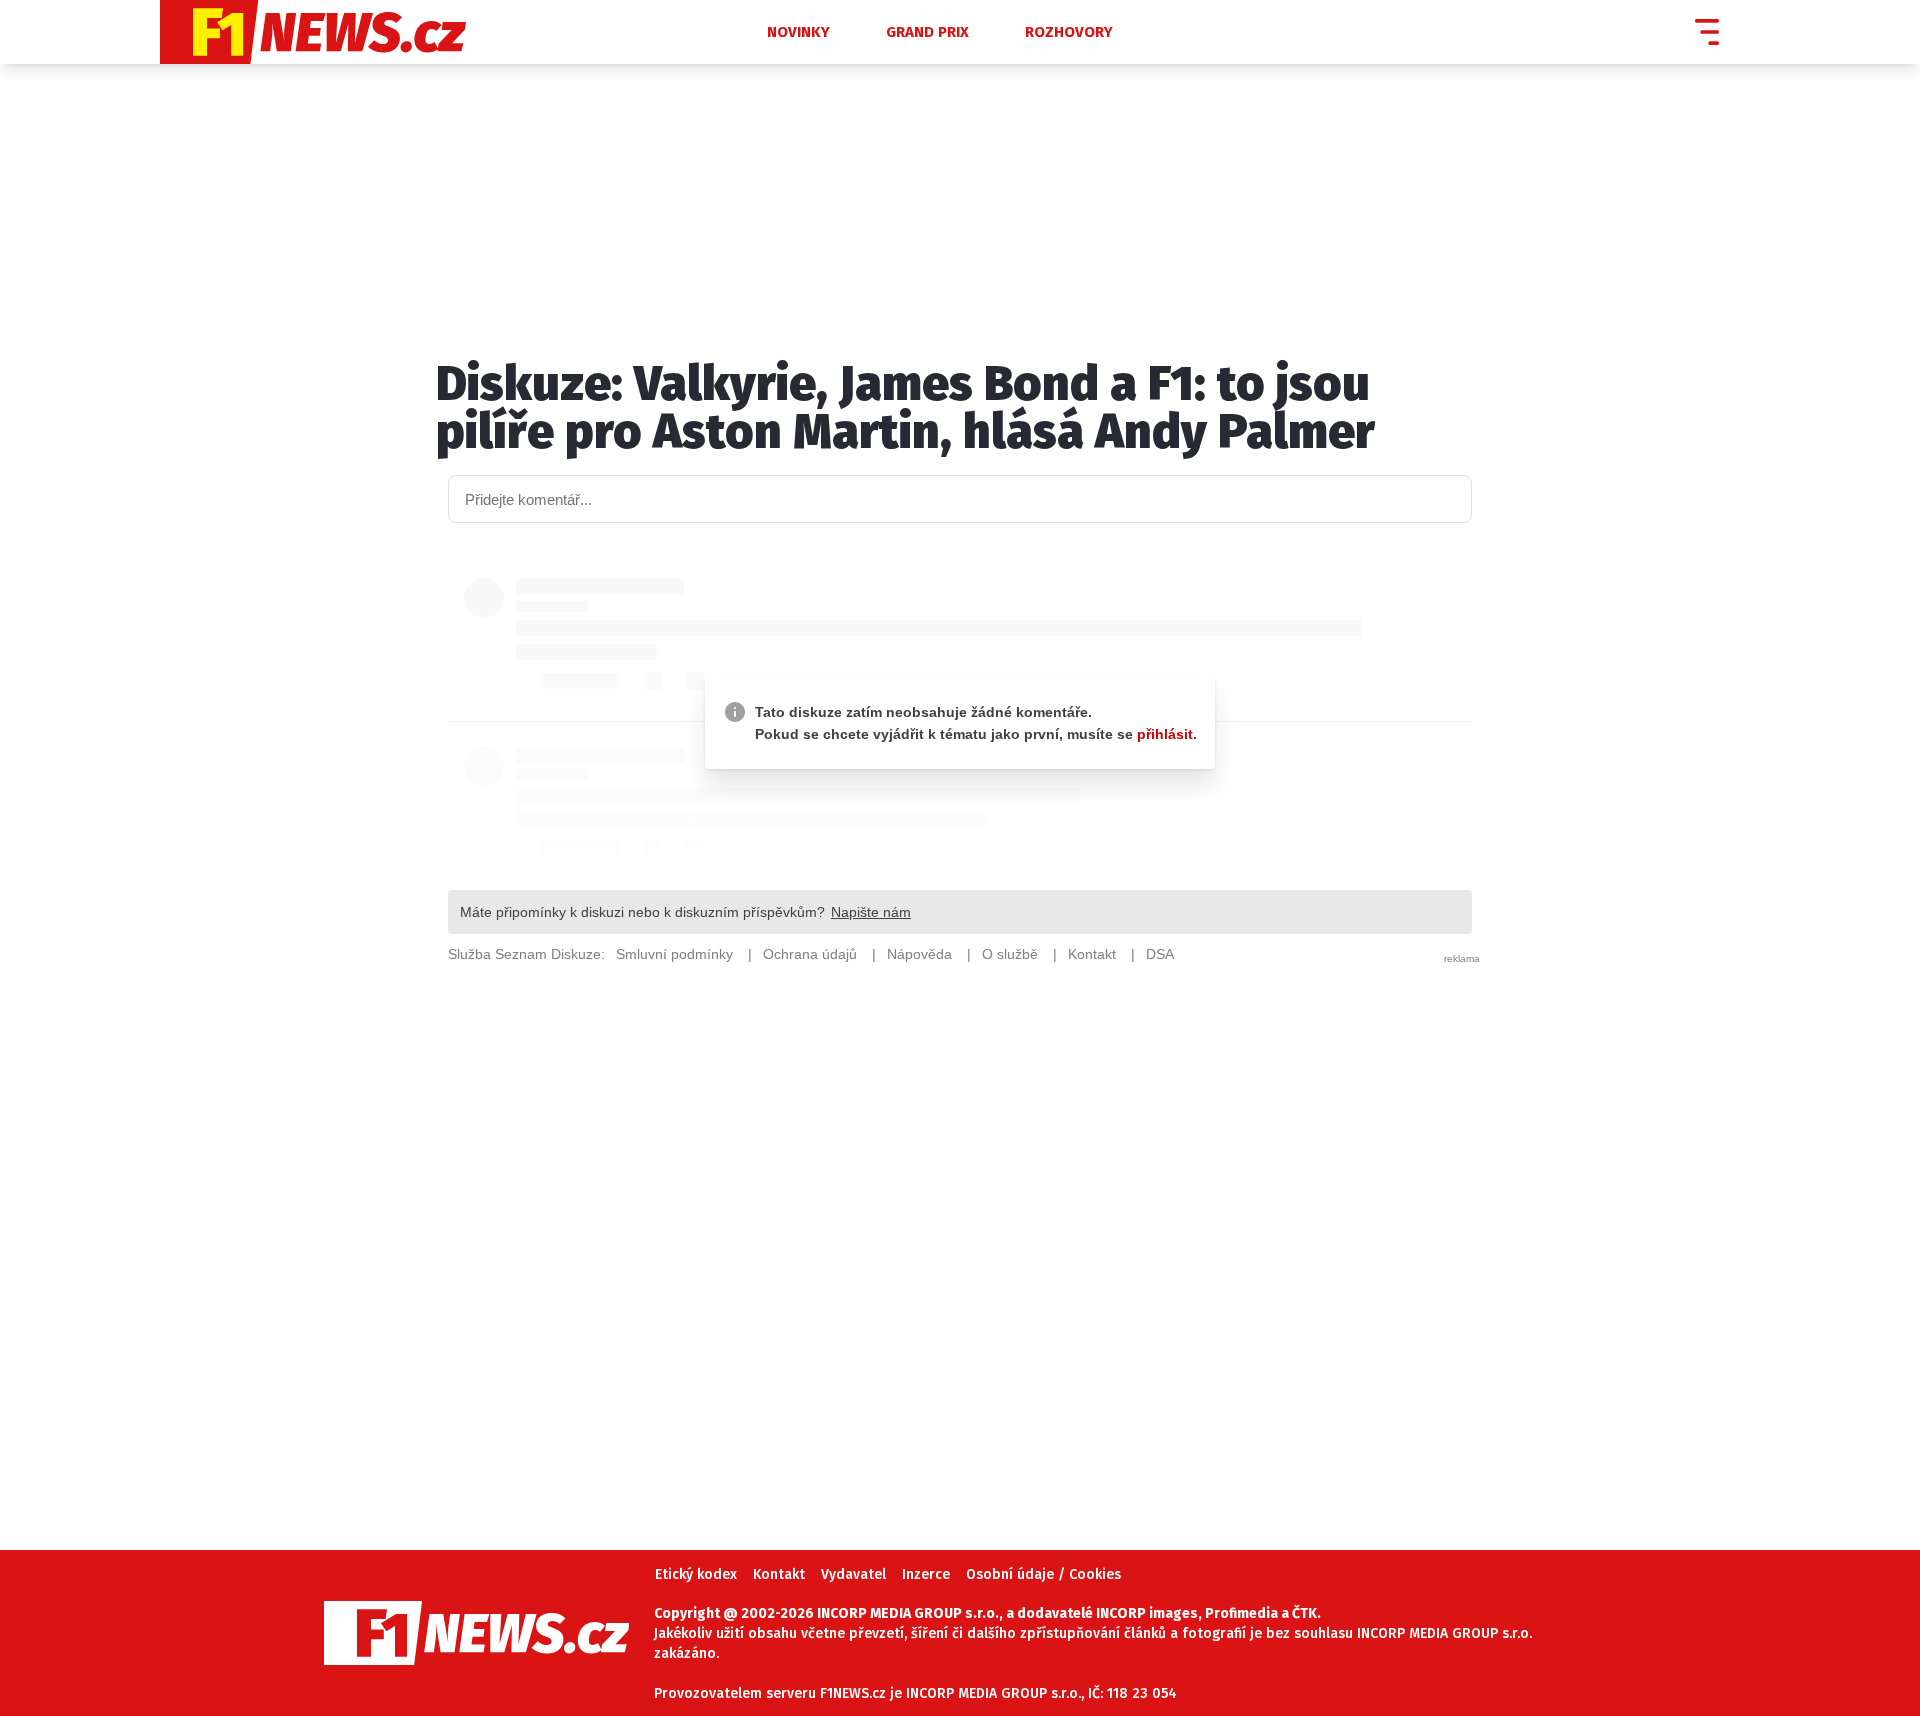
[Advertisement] (960, 1228)
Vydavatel (853, 1574)
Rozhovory (1069, 32)
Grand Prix (927, 32)
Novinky (798, 32)
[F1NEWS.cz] (420, 32)
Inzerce (926, 1574)
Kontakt (779, 1574)
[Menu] (1707, 32)
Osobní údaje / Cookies (1043, 1574)
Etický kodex (696, 1574)
